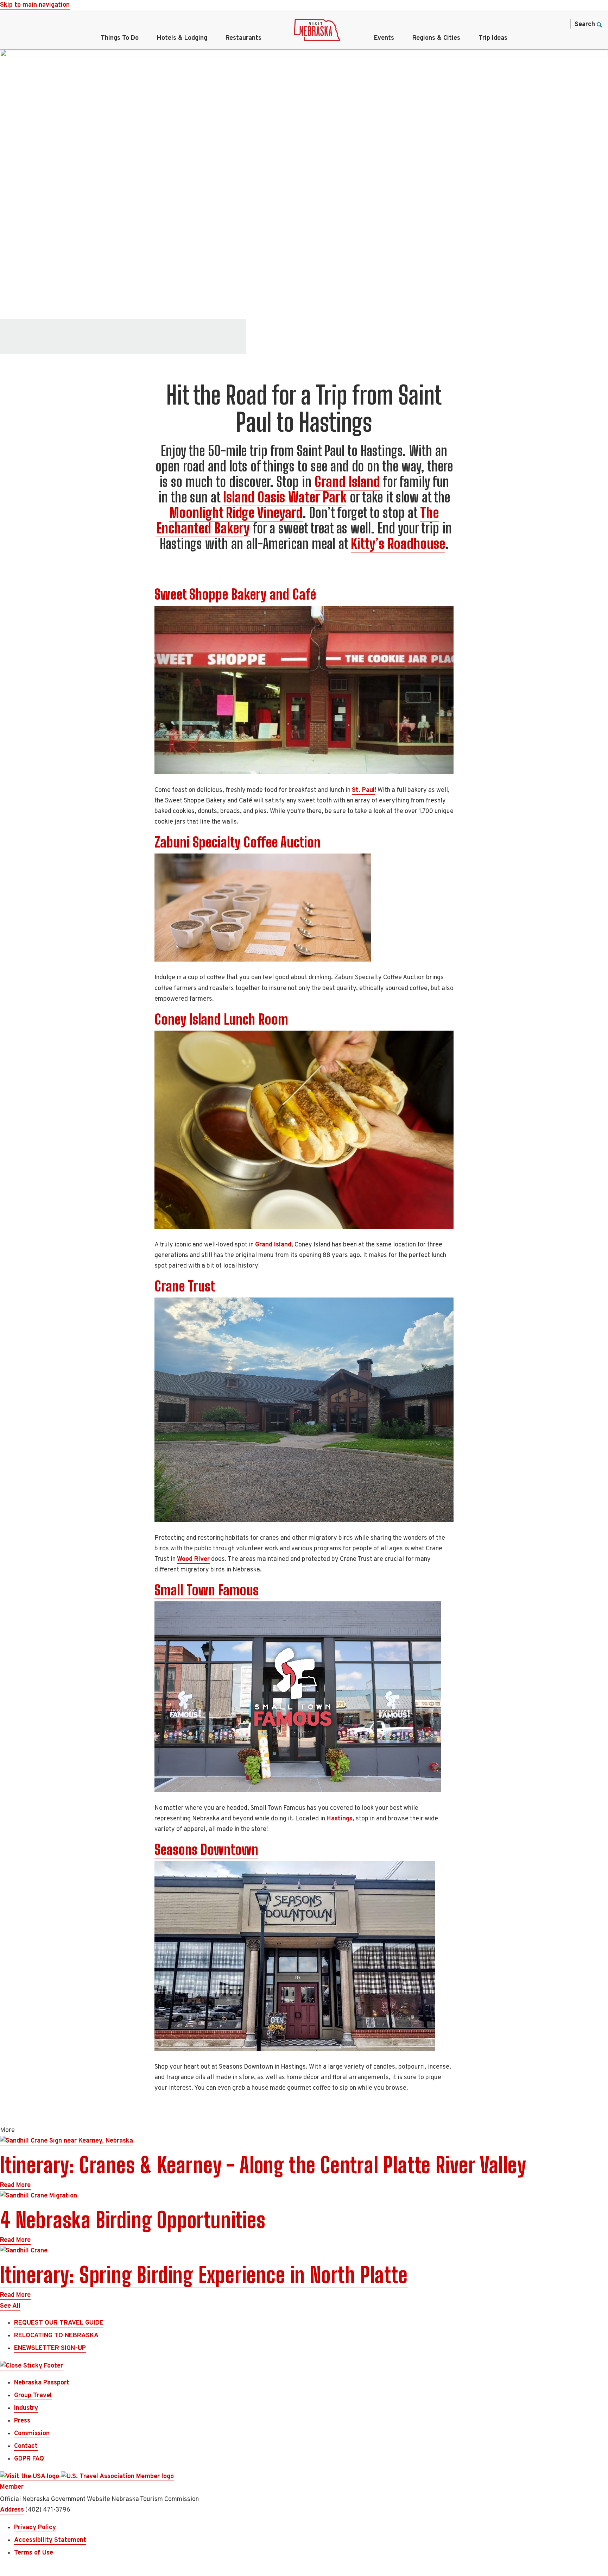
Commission (32, 2434)
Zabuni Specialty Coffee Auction (237, 842)
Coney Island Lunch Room (221, 1019)
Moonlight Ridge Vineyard (236, 513)
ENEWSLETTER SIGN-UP (50, 2348)
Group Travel (33, 2396)
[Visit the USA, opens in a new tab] (30, 2477)
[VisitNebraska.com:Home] (317, 32)
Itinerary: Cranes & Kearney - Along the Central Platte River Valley (263, 2165)
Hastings (340, 1819)
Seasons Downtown (206, 1850)
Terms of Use (34, 2553)
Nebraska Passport (42, 2383)
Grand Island (347, 482)
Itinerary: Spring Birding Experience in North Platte (204, 2275)
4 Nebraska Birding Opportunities (133, 2220)
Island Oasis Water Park (285, 497)
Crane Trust (185, 1286)
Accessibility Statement (50, 2540)
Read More (15, 2185)
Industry (26, 2408)
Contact (26, 2446)
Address (12, 2510)
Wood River (193, 1559)
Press (22, 2421)
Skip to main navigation (35, 5)
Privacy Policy (35, 2528)
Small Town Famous (207, 1590)
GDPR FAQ (29, 2459)
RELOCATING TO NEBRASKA (56, 2336)
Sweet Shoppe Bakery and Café (235, 594)
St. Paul (363, 790)
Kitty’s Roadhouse (398, 544)
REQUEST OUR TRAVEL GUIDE (59, 2323)
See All (10, 2306)
